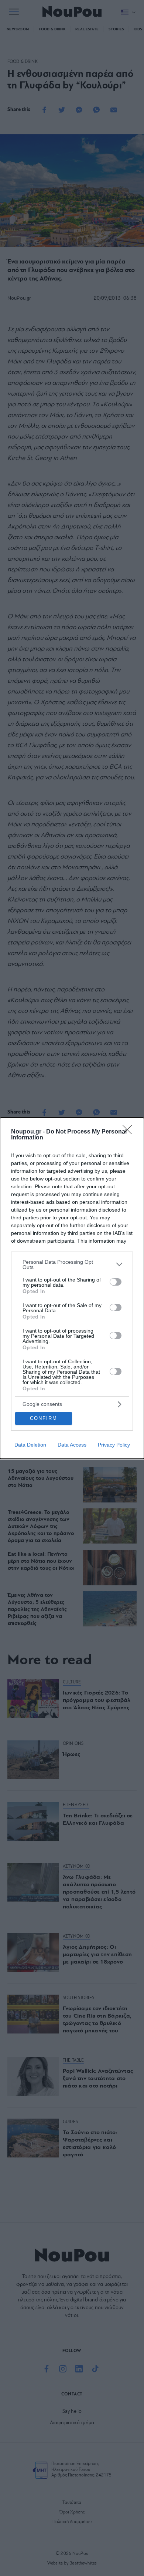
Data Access (72, 1445)
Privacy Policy (114, 1445)
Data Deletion (30, 1445)
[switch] (116, 1282)
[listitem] (72, 1265)
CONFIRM (44, 1418)
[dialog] (72, 1288)
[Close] (130, 1132)
